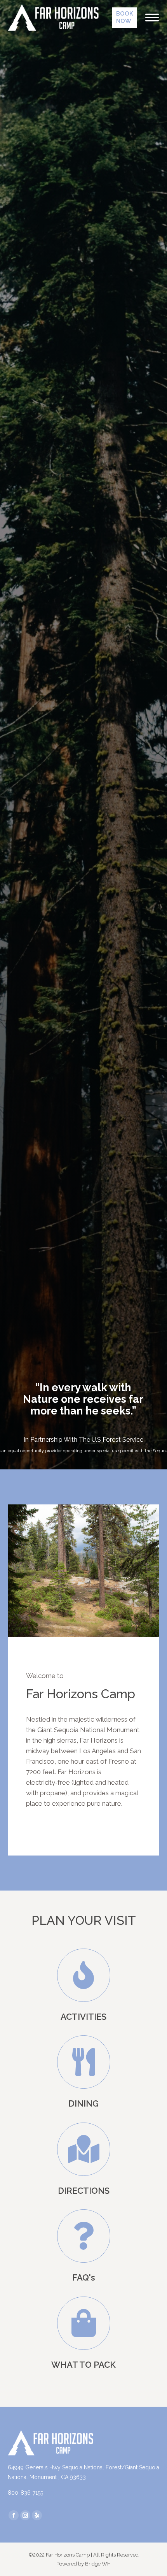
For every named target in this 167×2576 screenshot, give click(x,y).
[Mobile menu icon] (152, 18)
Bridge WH (98, 2564)
